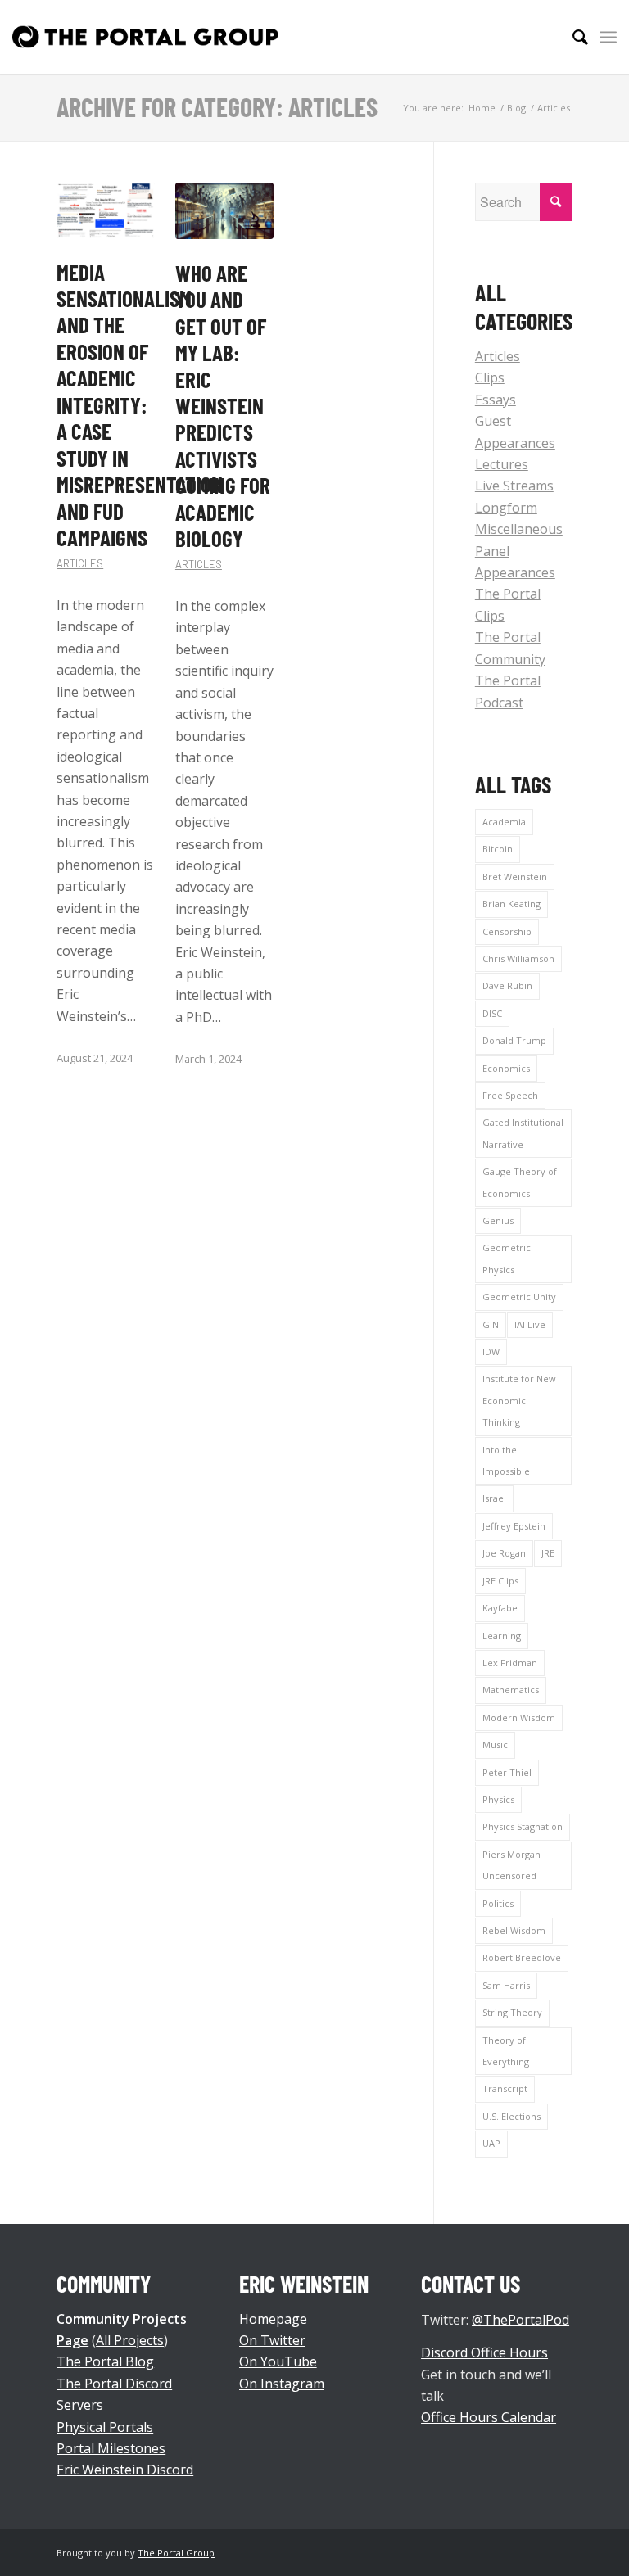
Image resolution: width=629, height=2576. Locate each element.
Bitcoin (498, 849)
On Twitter (272, 2340)
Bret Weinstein (515, 877)
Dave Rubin (507, 985)
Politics (498, 1903)
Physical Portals (105, 2427)
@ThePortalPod (520, 2320)
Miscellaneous (519, 529)
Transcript (505, 2088)
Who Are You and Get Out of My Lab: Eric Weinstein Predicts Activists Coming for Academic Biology (223, 406)
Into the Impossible (506, 1460)
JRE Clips (500, 1581)
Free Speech (510, 1095)
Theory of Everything (506, 2051)
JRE (548, 1553)
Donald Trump (514, 1040)
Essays (496, 400)
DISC (492, 1013)
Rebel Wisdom (514, 1930)
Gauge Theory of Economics (520, 1182)
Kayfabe (500, 1608)
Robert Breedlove (522, 1957)
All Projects (130, 2340)
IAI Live (530, 1324)
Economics (506, 1068)
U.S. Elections (511, 2116)
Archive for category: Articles (217, 106)
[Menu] (608, 37)
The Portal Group (176, 2553)
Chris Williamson (518, 958)
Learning (502, 1636)
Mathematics (511, 1690)
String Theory (512, 2012)
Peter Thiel (507, 1772)
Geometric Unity (519, 1297)
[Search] (572, 37)
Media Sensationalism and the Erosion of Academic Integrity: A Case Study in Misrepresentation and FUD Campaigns (140, 405)
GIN (491, 1324)
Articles (80, 563)
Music (495, 1744)
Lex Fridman (510, 1663)
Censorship (507, 931)
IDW (491, 1351)
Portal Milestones (111, 2448)
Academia (504, 822)
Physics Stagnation (523, 1826)
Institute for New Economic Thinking (519, 1400)
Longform (506, 508)
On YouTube (278, 2361)
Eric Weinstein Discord (125, 2470)
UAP (491, 2143)
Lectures (502, 464)
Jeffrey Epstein (514, 1526)
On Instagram (282, 2384)
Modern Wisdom (519, 1717)
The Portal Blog (105, 2361)
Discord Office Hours (484, 2352)
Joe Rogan (504, 1553)
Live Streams (514, 486)
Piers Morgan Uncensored (511, 1865)
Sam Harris (506, 1985)
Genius (498, 1220)
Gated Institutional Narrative (523, 1133)
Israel (494, 1498)
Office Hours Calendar (489, 2417)
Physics (498, 1799)
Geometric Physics (507, 1258)
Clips (490, 377)
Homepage (273, 2319)
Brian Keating (511, 904)
